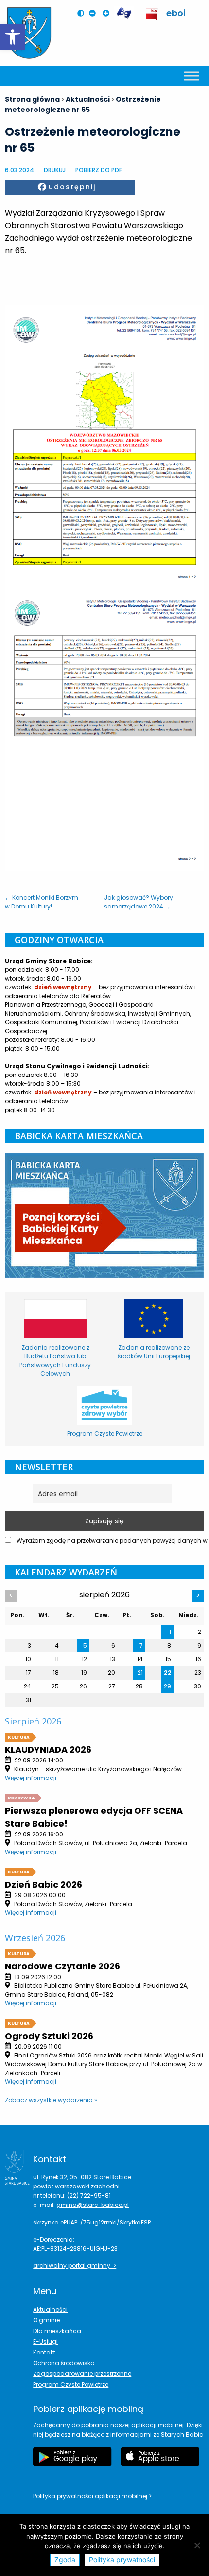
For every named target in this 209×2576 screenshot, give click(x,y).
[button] (13, 37)
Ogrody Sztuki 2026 (49, 2036)
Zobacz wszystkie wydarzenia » (51, 2100)
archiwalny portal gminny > (75, 2266)
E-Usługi (45, 2342)
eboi (176, 13)
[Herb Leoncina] (29, 33)
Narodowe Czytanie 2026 (62, 1966)
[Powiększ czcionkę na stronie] (108, 13)
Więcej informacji (31, 1778)
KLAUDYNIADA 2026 (48, 1750)
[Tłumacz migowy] (124, 13)
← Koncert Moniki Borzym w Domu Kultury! (42, 902)
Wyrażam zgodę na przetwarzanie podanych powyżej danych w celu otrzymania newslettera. (110, 1541)
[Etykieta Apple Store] (160, 2462)
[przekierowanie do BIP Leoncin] (152, 14)
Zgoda (65, 2560)
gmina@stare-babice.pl (93, 2205)
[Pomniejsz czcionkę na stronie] (95, 13)
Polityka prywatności (122, 2560)
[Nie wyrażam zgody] (197, 2545)
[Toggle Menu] (192, 76)
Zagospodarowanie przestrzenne (82, 2374)
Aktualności (50, 2309)
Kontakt (44, 2352)
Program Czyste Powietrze (71, 2384)
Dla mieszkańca (57, 2331)
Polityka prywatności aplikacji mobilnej (91, 2496)
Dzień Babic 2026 (44, 1884)
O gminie (46, 2320)
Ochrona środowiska (64, 2363)
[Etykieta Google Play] (72, 2462)
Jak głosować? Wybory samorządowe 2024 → (139, 902)
